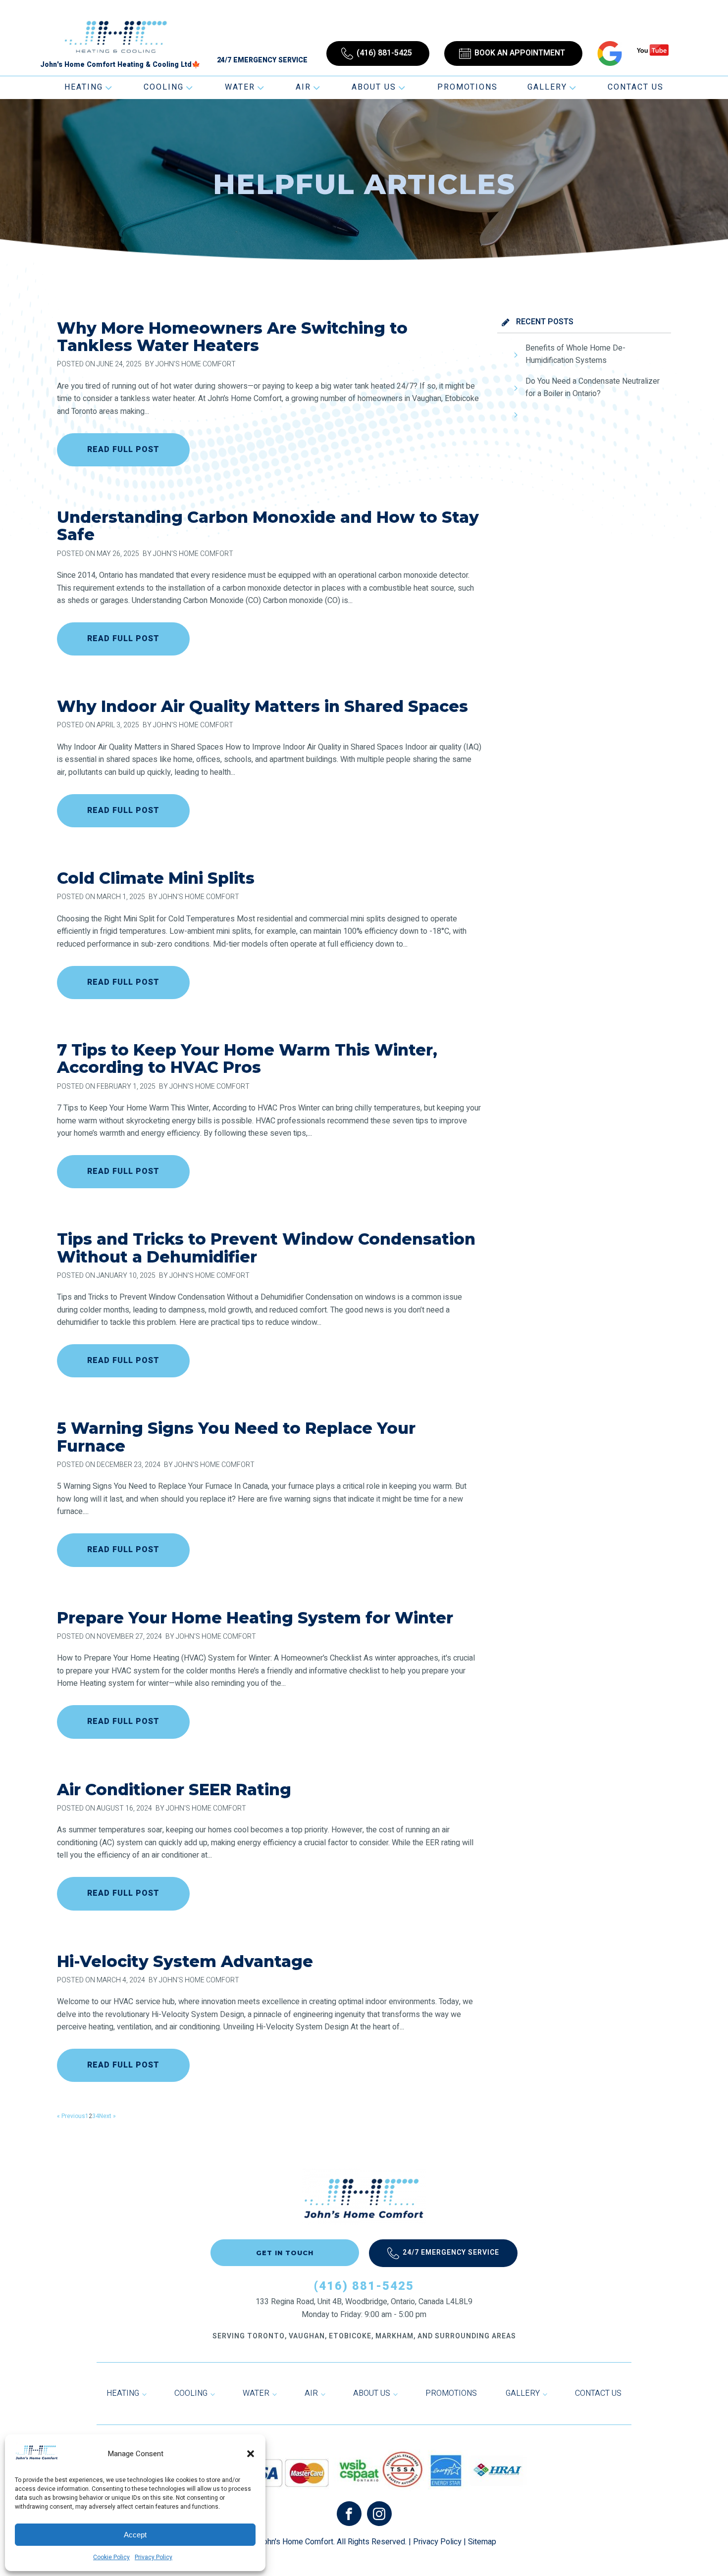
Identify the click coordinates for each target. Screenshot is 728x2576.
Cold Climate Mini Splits (156, 878)
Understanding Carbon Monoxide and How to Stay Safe (268, 526)
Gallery (547, 87)
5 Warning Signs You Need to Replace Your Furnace (236, 1437)
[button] (251, 2454)
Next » (107, 2116)
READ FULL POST (123, 450)
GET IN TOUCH (285, 2253)
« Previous (71, 2116)
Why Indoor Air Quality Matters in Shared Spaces (262, 706)
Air (303, 87)
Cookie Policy (111, 2557)
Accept (135, 2535)
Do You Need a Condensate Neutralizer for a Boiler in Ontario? (593, 388)
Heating (84, 87)
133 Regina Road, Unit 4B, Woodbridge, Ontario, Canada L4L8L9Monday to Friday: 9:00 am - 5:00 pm (364, 2308)
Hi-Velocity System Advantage (185, 1961)
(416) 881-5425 (364, 2286)
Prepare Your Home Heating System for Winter (255, 1618)
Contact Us (636, 87)
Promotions (468, 87)
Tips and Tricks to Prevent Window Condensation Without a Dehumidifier (266, 1248)
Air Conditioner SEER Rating (174, 1790)
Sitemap (482, 2542)
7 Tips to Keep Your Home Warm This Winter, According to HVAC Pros (247, 1059)
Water (240, 87)
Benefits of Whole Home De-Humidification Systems (575, 354)
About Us (374, 87)
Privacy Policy (154, 2557)
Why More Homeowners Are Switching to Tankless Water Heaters (232, 337)
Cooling (164, 87)
